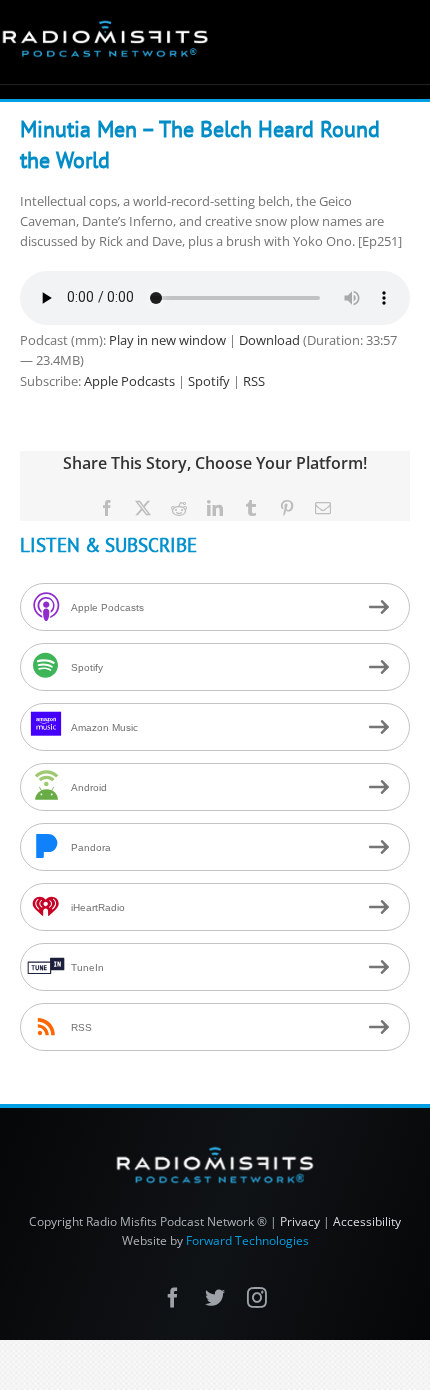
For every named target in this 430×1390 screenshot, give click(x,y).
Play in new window (167, 340)
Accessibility (367, 1221)
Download (269, 340)
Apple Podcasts (129, 381)
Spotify (209, 381)
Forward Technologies (247, 1240)
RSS (254, 381)
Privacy (300, 1221)
